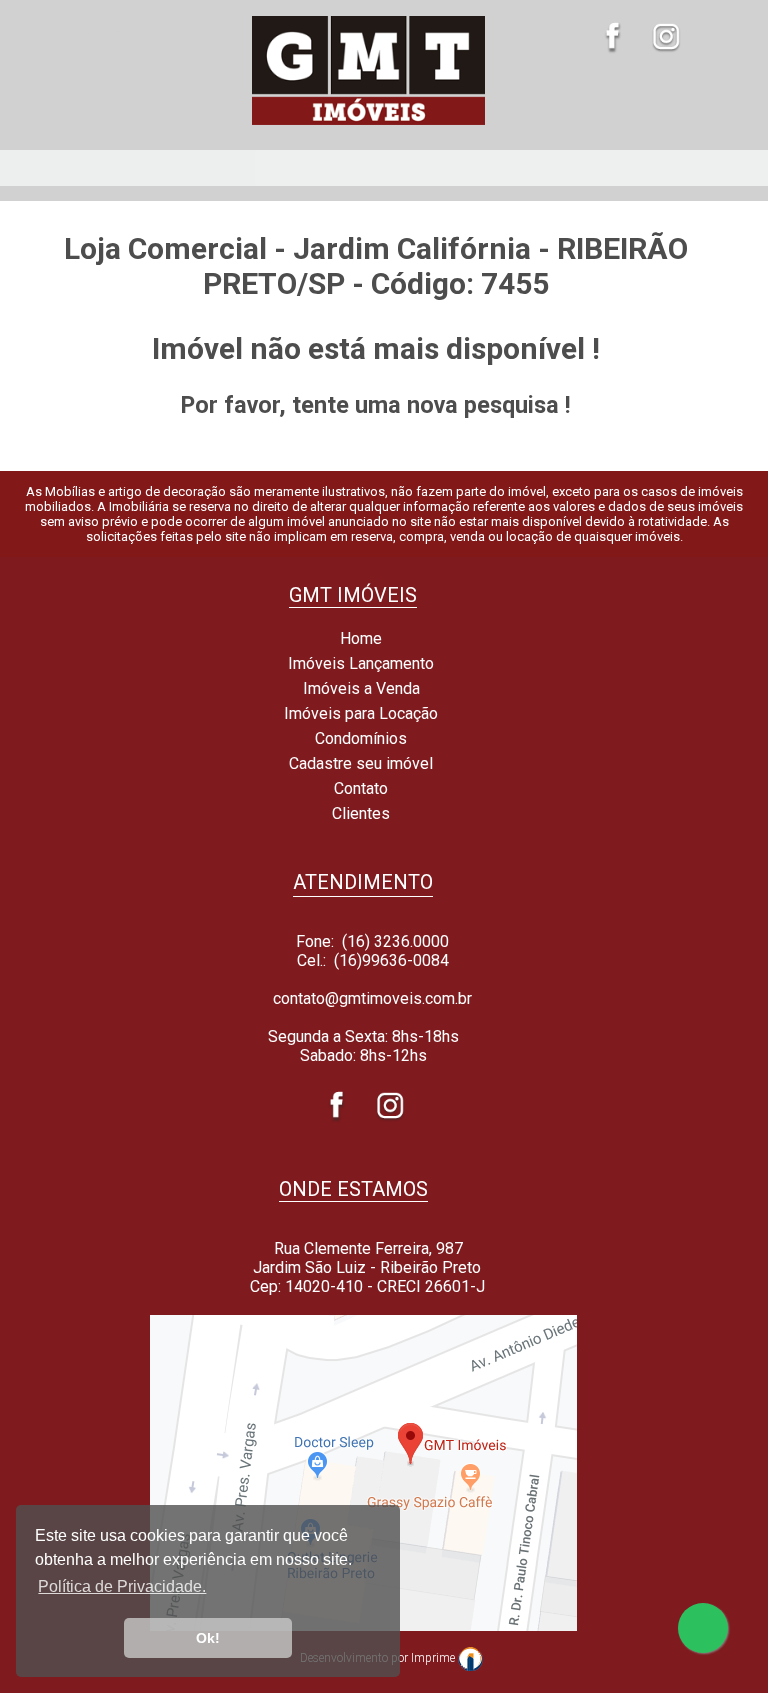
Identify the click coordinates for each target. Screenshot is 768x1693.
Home (359, 638)
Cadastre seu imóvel (359, 763)
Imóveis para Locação (359, 713)
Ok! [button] (208, 1638)
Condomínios (359, 738)
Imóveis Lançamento (359, 663)
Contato (359, 788)
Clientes (359, 813)
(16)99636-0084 (391, 960)
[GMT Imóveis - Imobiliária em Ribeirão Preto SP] (368, 125)
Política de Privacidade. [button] (122, 1586)
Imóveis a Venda (359, 688)
